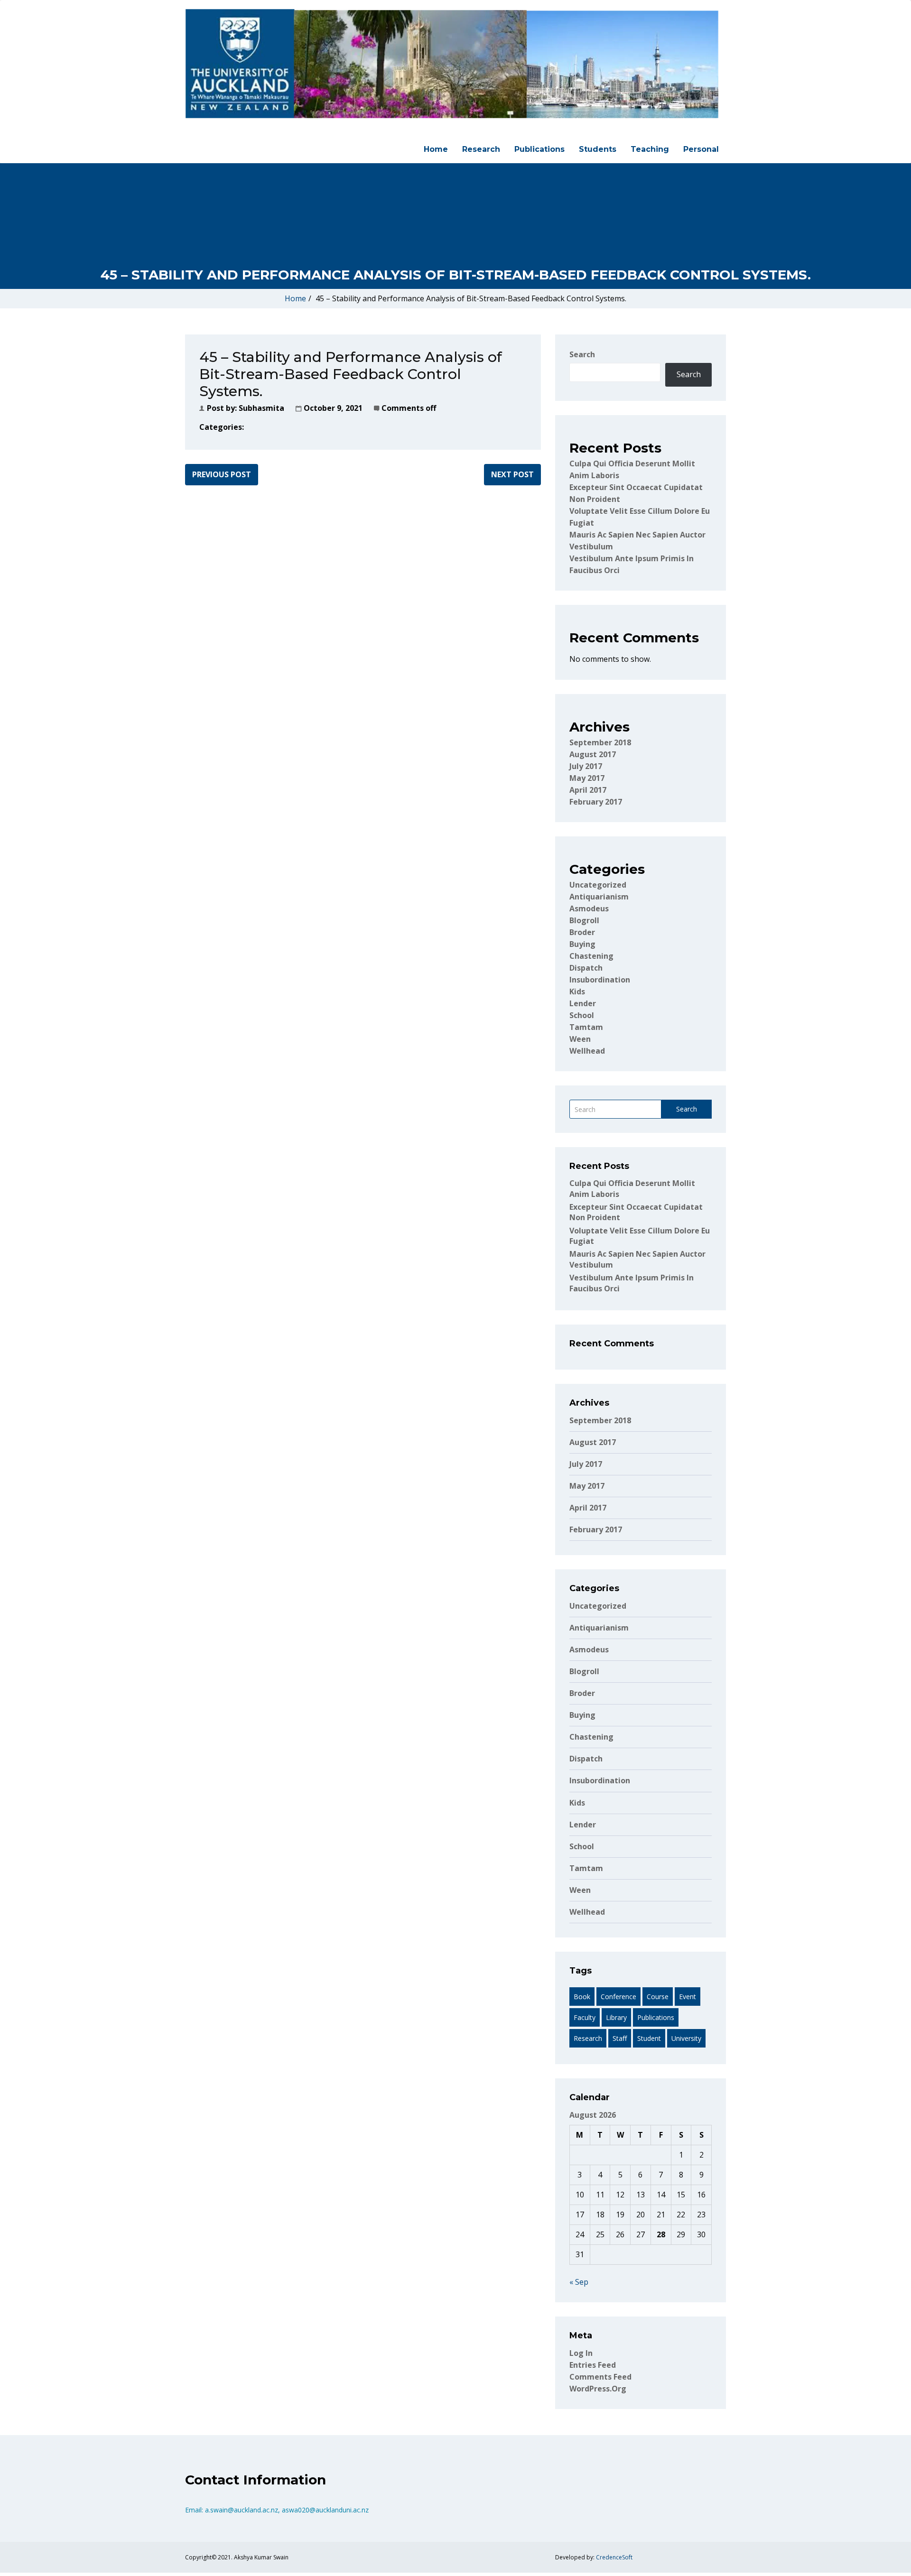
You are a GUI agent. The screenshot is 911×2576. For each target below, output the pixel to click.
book (582, 1997)
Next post (512, 474)
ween (580, 1039)
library (616, 2017)
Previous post (222, 474)
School (582, 1015)
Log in (581, 2353)
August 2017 (593, 754)
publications (656, 2017)
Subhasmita (261, 408)
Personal (701, 149)
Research (481, 149)
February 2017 (596, 802)
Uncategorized (598, 885)
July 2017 (586, 766)
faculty (585, 2017)
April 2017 (588, 790)
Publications (539, 149)
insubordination (600, 980)
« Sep (579, 2282)
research (588, 2038)
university (686, 2038)
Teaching (650, 149)
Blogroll (584, 920)
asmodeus (589, 908)
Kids (577, 991)
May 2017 (587, 778)
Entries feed (593, 2365)
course (658, 1997)
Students (598, 149)
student (649, 2038)
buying (582, 944)
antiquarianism (599, 897)
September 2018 (600, 742)
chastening (591, 956)
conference (618, 1997)
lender (583, 1003)
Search (582, 354)
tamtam (586, 1027)
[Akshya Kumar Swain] (452, 64)
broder (582, 932)
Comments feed (600, 2377)
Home (436, 149)
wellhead (587, 1051)
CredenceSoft (614, 2557)
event (688, 1997)
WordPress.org (598, 2389)
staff (620, 2038)
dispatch (586, 968)
